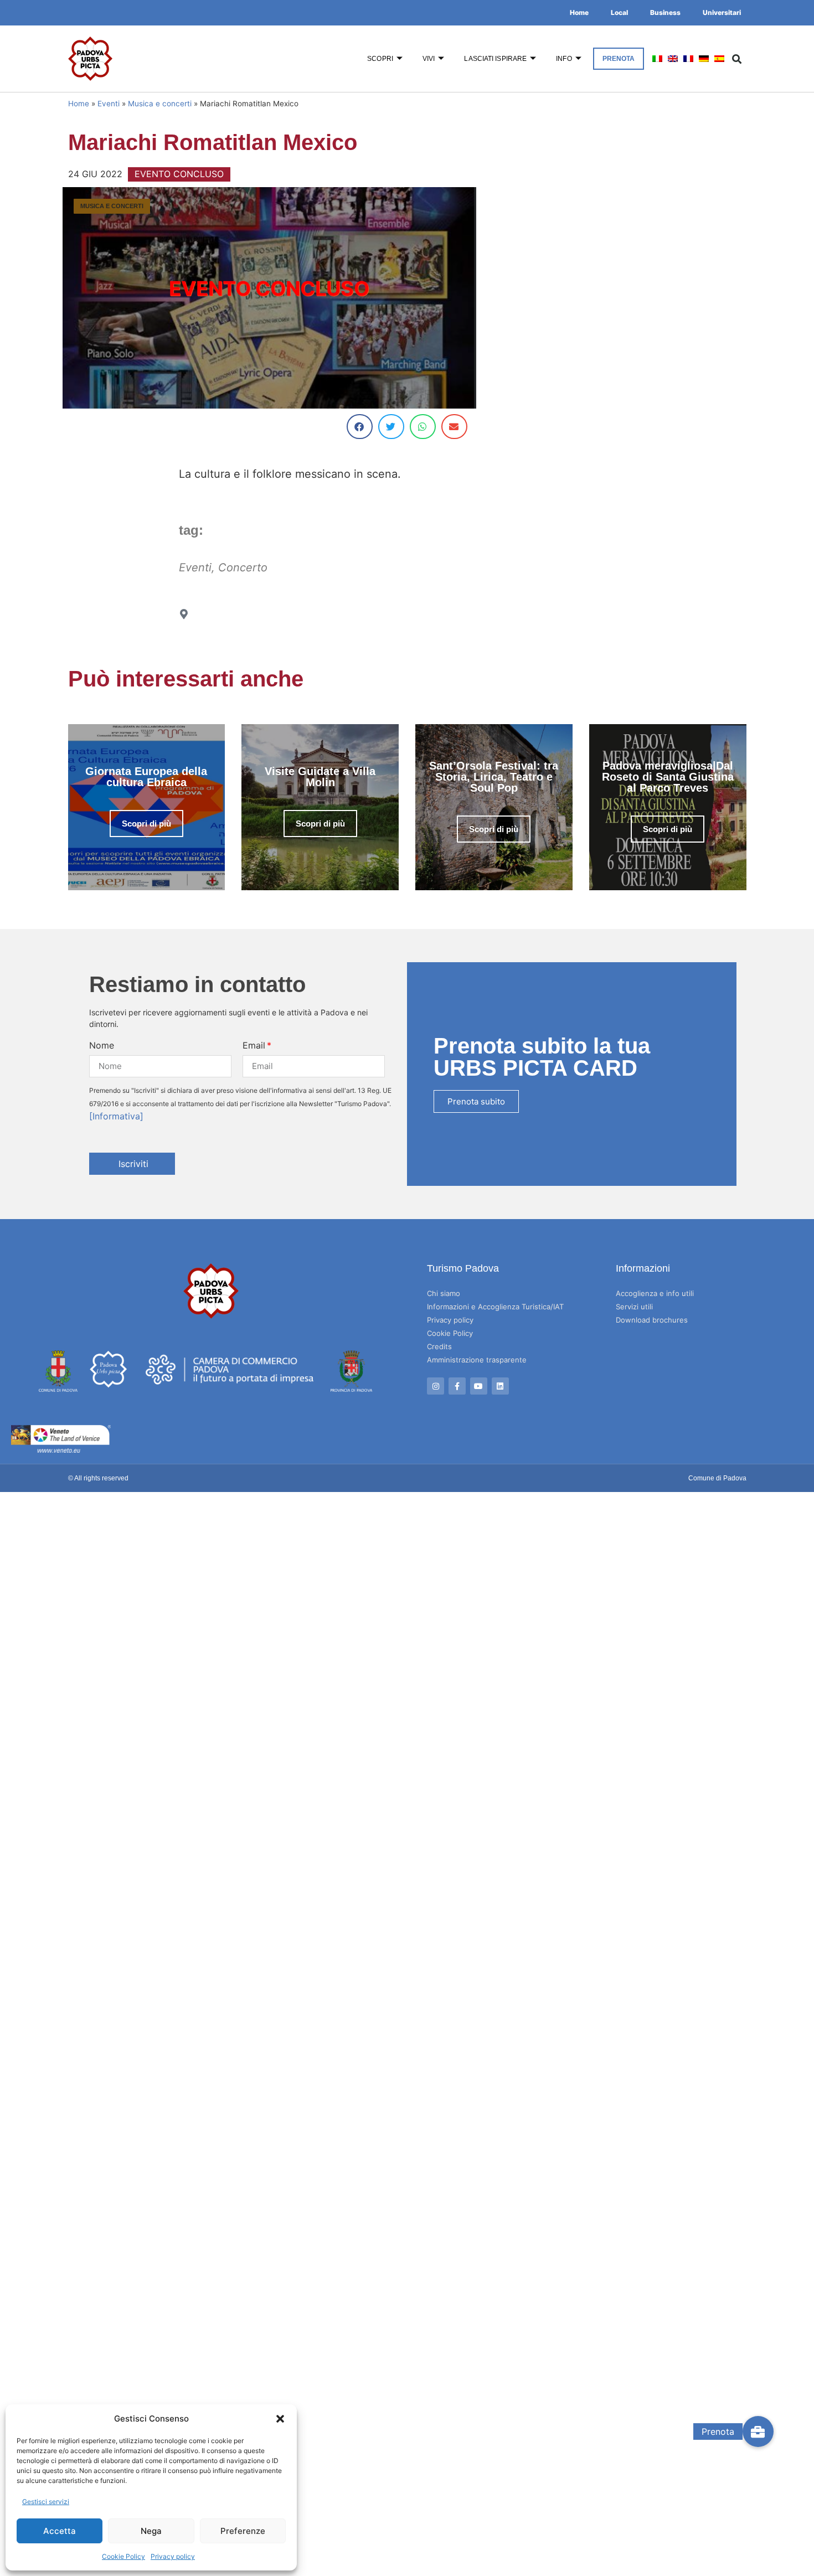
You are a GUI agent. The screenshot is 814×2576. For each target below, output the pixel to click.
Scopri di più (146, 824)
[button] (280, 2419)
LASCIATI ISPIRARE (495, 59)
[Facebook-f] (457, 1386)
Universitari (722, 12)
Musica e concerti (160, 104)
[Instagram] (436, 1386)
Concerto (243, 567)
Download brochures (652, 1320)
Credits (439, 1346)
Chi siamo (444, 1293)
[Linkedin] (500, 1386)
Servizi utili (634, 1307)
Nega (151, 2531)
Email (254, 1045)
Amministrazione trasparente (477, 1360)
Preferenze (243, 2531)
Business (665, 12)
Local (619, 12)
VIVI (429, 59)
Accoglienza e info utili (655, 1293)
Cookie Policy (123, 2556)
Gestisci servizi (46, 2502)
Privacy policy (173, 2556)
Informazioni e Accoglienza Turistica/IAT (495, 1307)
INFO (564, 59)
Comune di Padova (717, 1478)
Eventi (109, 104)
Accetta (60, 2531)
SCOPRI (380, 59)
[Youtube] (479, 1386)
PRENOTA (619, 59)
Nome (102, 1045)
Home (579, 12)
